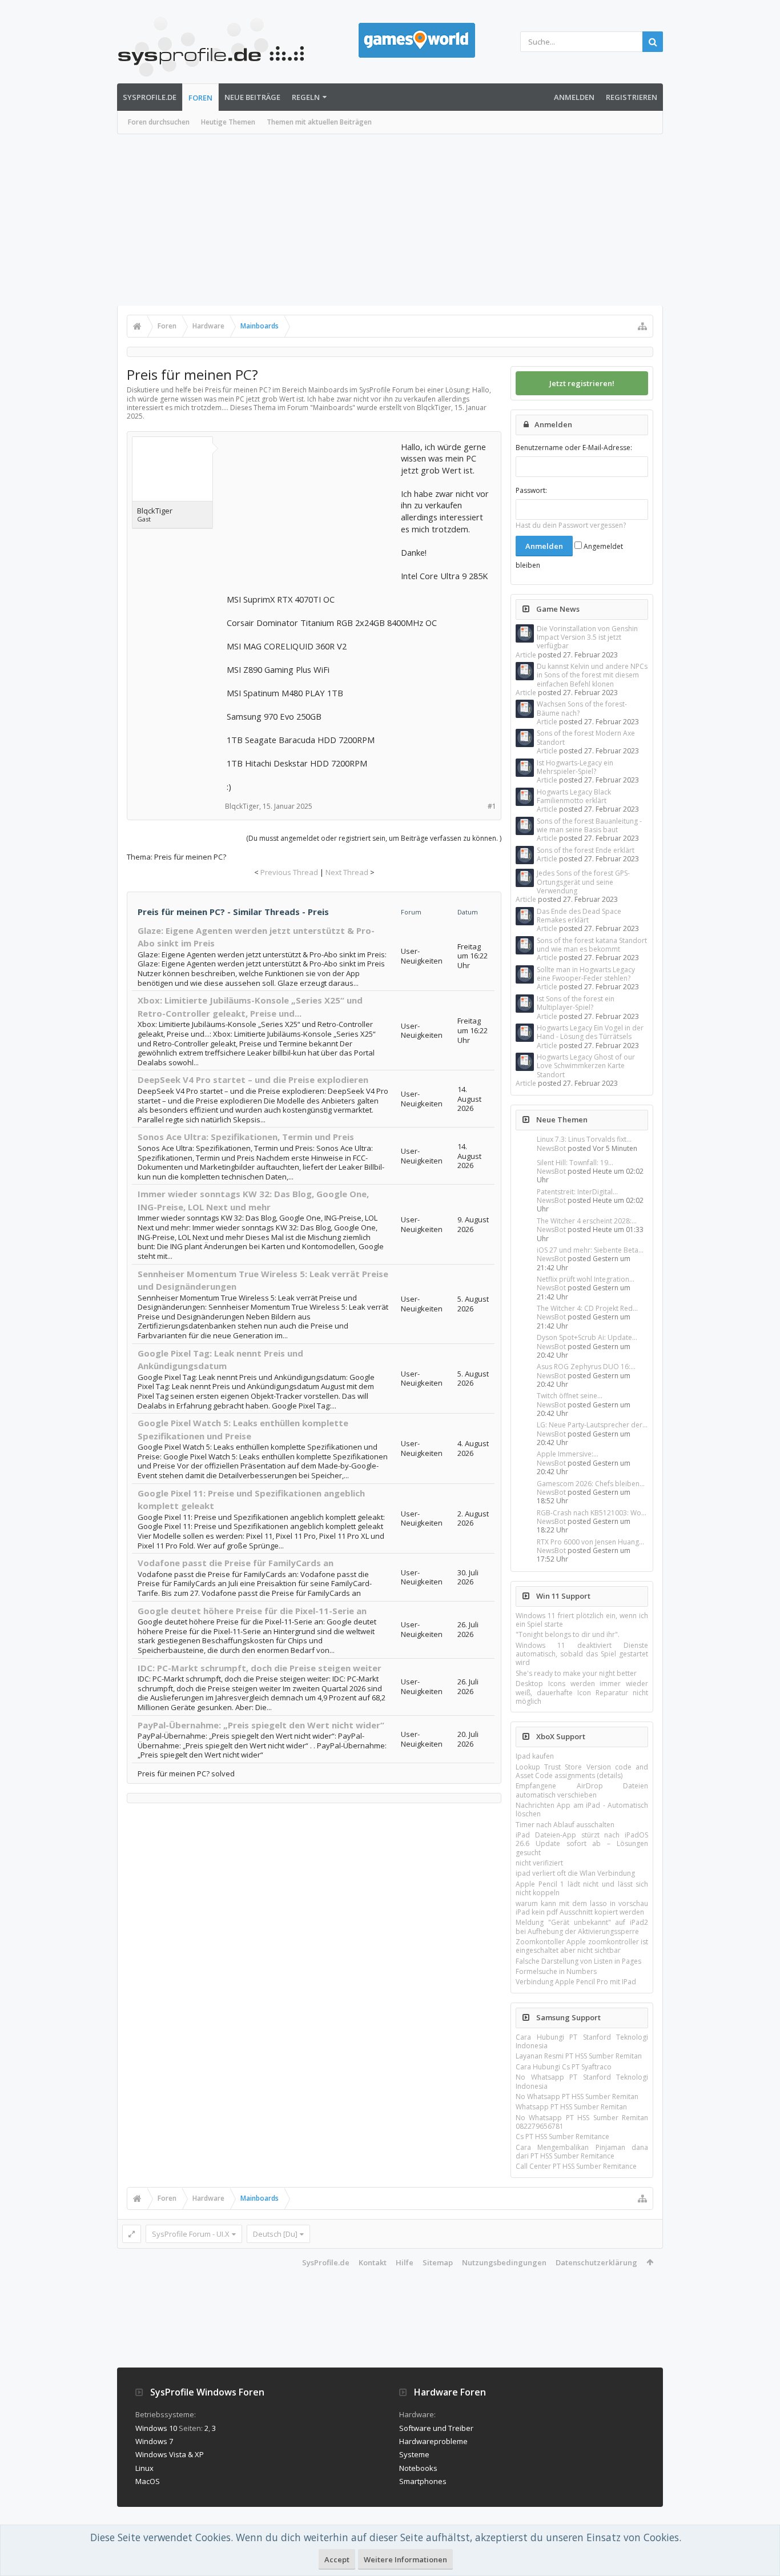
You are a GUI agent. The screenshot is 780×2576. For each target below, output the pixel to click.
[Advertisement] (390, 220)
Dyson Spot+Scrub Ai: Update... (587, 1337)
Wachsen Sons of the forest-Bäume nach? (582, 708)
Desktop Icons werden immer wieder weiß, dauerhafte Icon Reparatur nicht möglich (582, 1692)
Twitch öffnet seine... (570, 1396)
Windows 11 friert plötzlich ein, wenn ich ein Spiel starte (582, 1620)
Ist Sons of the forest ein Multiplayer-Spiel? (576, 1003)
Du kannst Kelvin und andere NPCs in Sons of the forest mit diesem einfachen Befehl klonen (592, 675)
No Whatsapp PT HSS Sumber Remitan (577, 2096)
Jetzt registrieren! (582, 383)
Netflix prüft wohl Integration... (586, 1279)
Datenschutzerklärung (596, 2262)
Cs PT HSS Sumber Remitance (562, 2136)
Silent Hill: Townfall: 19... (575, 1163)
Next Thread (347, 872)
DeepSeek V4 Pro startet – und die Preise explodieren (253, 1080)
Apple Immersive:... (568, 1454)
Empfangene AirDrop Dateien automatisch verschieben (582, 1790)
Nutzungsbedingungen (504, 2262)
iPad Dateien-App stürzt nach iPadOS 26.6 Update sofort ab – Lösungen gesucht (582, 1844)
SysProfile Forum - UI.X (191, 2234)
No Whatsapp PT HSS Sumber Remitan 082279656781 (582, 2122)
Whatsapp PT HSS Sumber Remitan (571, 2107)
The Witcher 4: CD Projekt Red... (587, 1308)
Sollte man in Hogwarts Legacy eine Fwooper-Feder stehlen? (586, 974)
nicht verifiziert (539, 1863)
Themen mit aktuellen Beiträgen (319, 122)
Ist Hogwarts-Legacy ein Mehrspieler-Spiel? (575, 767)
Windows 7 (154, 2441)
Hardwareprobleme (433, 2441)
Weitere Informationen (405, 2559)
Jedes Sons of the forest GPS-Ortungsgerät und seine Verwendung (583, 882)
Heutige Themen (228, 122)
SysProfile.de (150, 97)
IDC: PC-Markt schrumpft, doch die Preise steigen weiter (260, 1668)
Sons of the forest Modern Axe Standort (586, 737)
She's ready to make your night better (576, 1673)
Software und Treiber (436, 2428)
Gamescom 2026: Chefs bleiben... (591, 1484)
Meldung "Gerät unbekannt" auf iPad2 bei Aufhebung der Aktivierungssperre (582, 1927)
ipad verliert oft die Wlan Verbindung (575, 1873)
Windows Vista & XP (170, 2454)
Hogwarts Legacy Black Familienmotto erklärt (574, 796)
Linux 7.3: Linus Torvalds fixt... (584, 1139)
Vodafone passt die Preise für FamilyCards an (236, 1563)
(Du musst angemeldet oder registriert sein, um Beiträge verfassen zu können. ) (374, 838)
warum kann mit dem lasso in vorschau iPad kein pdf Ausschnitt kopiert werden (582, 1908)
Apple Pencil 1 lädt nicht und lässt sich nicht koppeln (582, 1888)
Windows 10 (156, 2428)
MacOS (148, 2481)
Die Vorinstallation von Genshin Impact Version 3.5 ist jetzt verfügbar (587, 637)
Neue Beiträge (252, 97)
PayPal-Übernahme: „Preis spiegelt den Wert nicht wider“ (261, 1725)
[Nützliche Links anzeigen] (642, 326)
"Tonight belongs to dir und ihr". (568, 1634)
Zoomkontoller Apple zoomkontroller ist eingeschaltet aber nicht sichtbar (582, 1946)
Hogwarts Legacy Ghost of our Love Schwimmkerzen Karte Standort (586, 1066)
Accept (337, 2559)
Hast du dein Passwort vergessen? (571, 525)
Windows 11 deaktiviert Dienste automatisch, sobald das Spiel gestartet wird (582, 1654)
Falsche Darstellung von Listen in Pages (578, 1961)
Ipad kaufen (535, 1756)
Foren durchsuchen (159, 122)
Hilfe (405, 2262)
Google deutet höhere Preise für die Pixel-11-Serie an (252, 1611)
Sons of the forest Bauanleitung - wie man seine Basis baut (589, 825)
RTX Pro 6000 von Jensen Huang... (590, 1542)
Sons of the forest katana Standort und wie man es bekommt (592, 945)
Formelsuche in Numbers (556, 1971)
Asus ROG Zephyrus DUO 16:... (586, 1367)
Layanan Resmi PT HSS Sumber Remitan (579, 2056)
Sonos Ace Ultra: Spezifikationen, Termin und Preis (246, 1137)
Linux (144, 2468)
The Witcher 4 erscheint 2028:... (587, 1221)
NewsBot (551, 1148)
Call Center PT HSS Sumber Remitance (576, 2166)
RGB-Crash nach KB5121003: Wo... (592, 1513)
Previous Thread (289, 872)
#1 (492, 806)
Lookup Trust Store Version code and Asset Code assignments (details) (582, 1771)
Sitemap (438, 2262)
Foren (200, 98)
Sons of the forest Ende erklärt (586, 850)
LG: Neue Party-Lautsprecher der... (592, 1425)
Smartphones (423, 2481)
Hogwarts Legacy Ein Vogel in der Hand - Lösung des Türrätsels (590, 1032)
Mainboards (333, 408)
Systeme (414, 2454)
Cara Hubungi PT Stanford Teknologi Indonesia (582, 2041)
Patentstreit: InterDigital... (577, 1192)
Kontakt (373, 2262)
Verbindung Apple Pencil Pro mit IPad (576, 1982)
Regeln (306, 97)
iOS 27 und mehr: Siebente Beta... (590, 1250)
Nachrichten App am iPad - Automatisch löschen (582, 1809)
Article (526, 655)
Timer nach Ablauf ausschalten (565, 1825)
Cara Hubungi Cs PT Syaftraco (564, 2067)
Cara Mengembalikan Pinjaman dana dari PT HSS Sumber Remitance (582, 2152)
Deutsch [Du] (275, 2234)
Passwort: (531, 490)
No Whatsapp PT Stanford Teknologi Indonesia (582, 2081)
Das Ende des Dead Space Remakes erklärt (579, 916)
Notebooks (418, 2468)
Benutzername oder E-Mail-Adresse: (574, 448)
